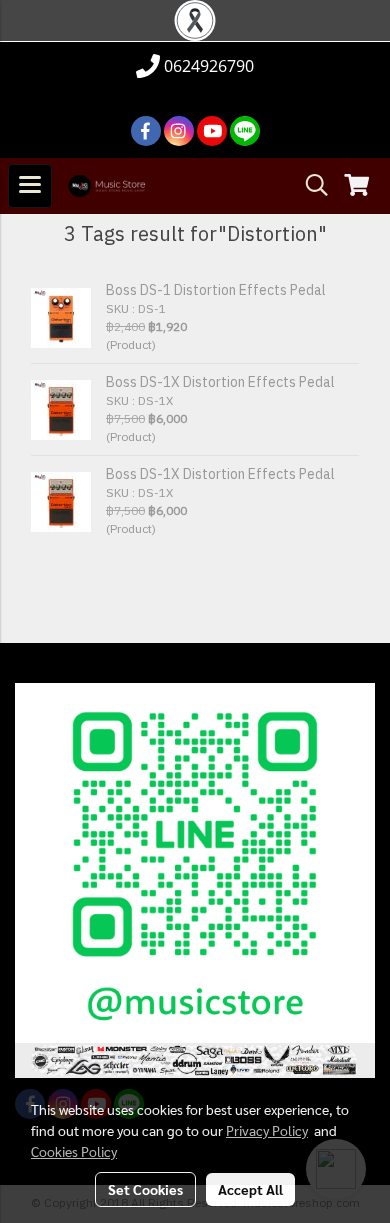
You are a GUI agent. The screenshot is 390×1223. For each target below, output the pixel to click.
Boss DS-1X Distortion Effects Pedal (220, 382)
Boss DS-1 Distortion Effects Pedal (216, 290)
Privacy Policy (267, 1130)
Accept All (250, 1189)
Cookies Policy (74, 1151)
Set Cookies (145, 1189)
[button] (310, 185)
